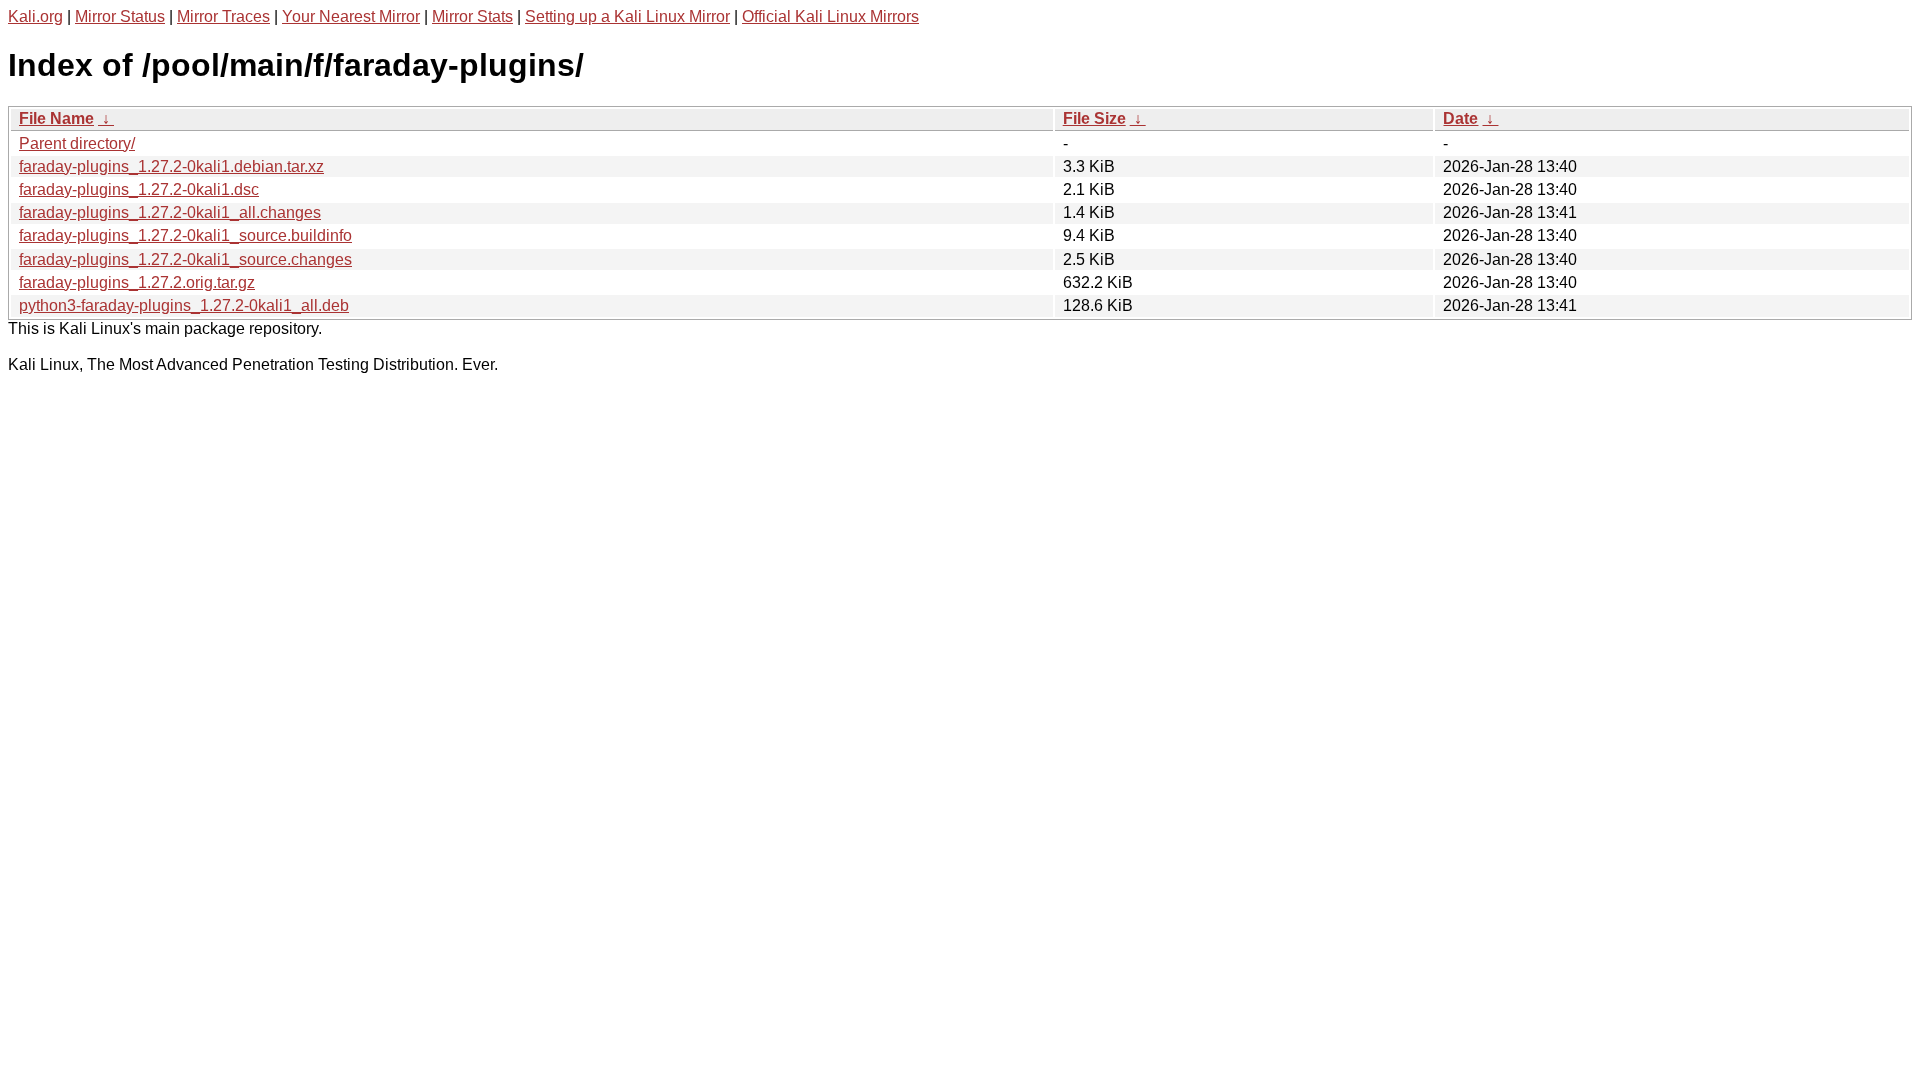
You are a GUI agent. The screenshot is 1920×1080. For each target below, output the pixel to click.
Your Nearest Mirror (351, 16)
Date (1460, 118)
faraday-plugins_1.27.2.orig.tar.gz (137, 282)
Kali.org (35, 16)
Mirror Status (120, 16)
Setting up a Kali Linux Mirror (627, 16)
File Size (1094, 118)
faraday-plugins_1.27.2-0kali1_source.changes (185, 259)
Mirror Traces (223, 16)
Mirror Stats (472, 16)
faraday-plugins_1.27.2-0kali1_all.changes (170, 212)
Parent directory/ (77, 143)
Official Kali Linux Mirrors (830, 16)
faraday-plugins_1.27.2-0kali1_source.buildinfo (185, 235)
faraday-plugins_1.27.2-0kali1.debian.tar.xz (171, 166)
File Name (56, 118)
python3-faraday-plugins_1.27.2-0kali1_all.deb (184, 305)
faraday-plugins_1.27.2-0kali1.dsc (139, 189)
